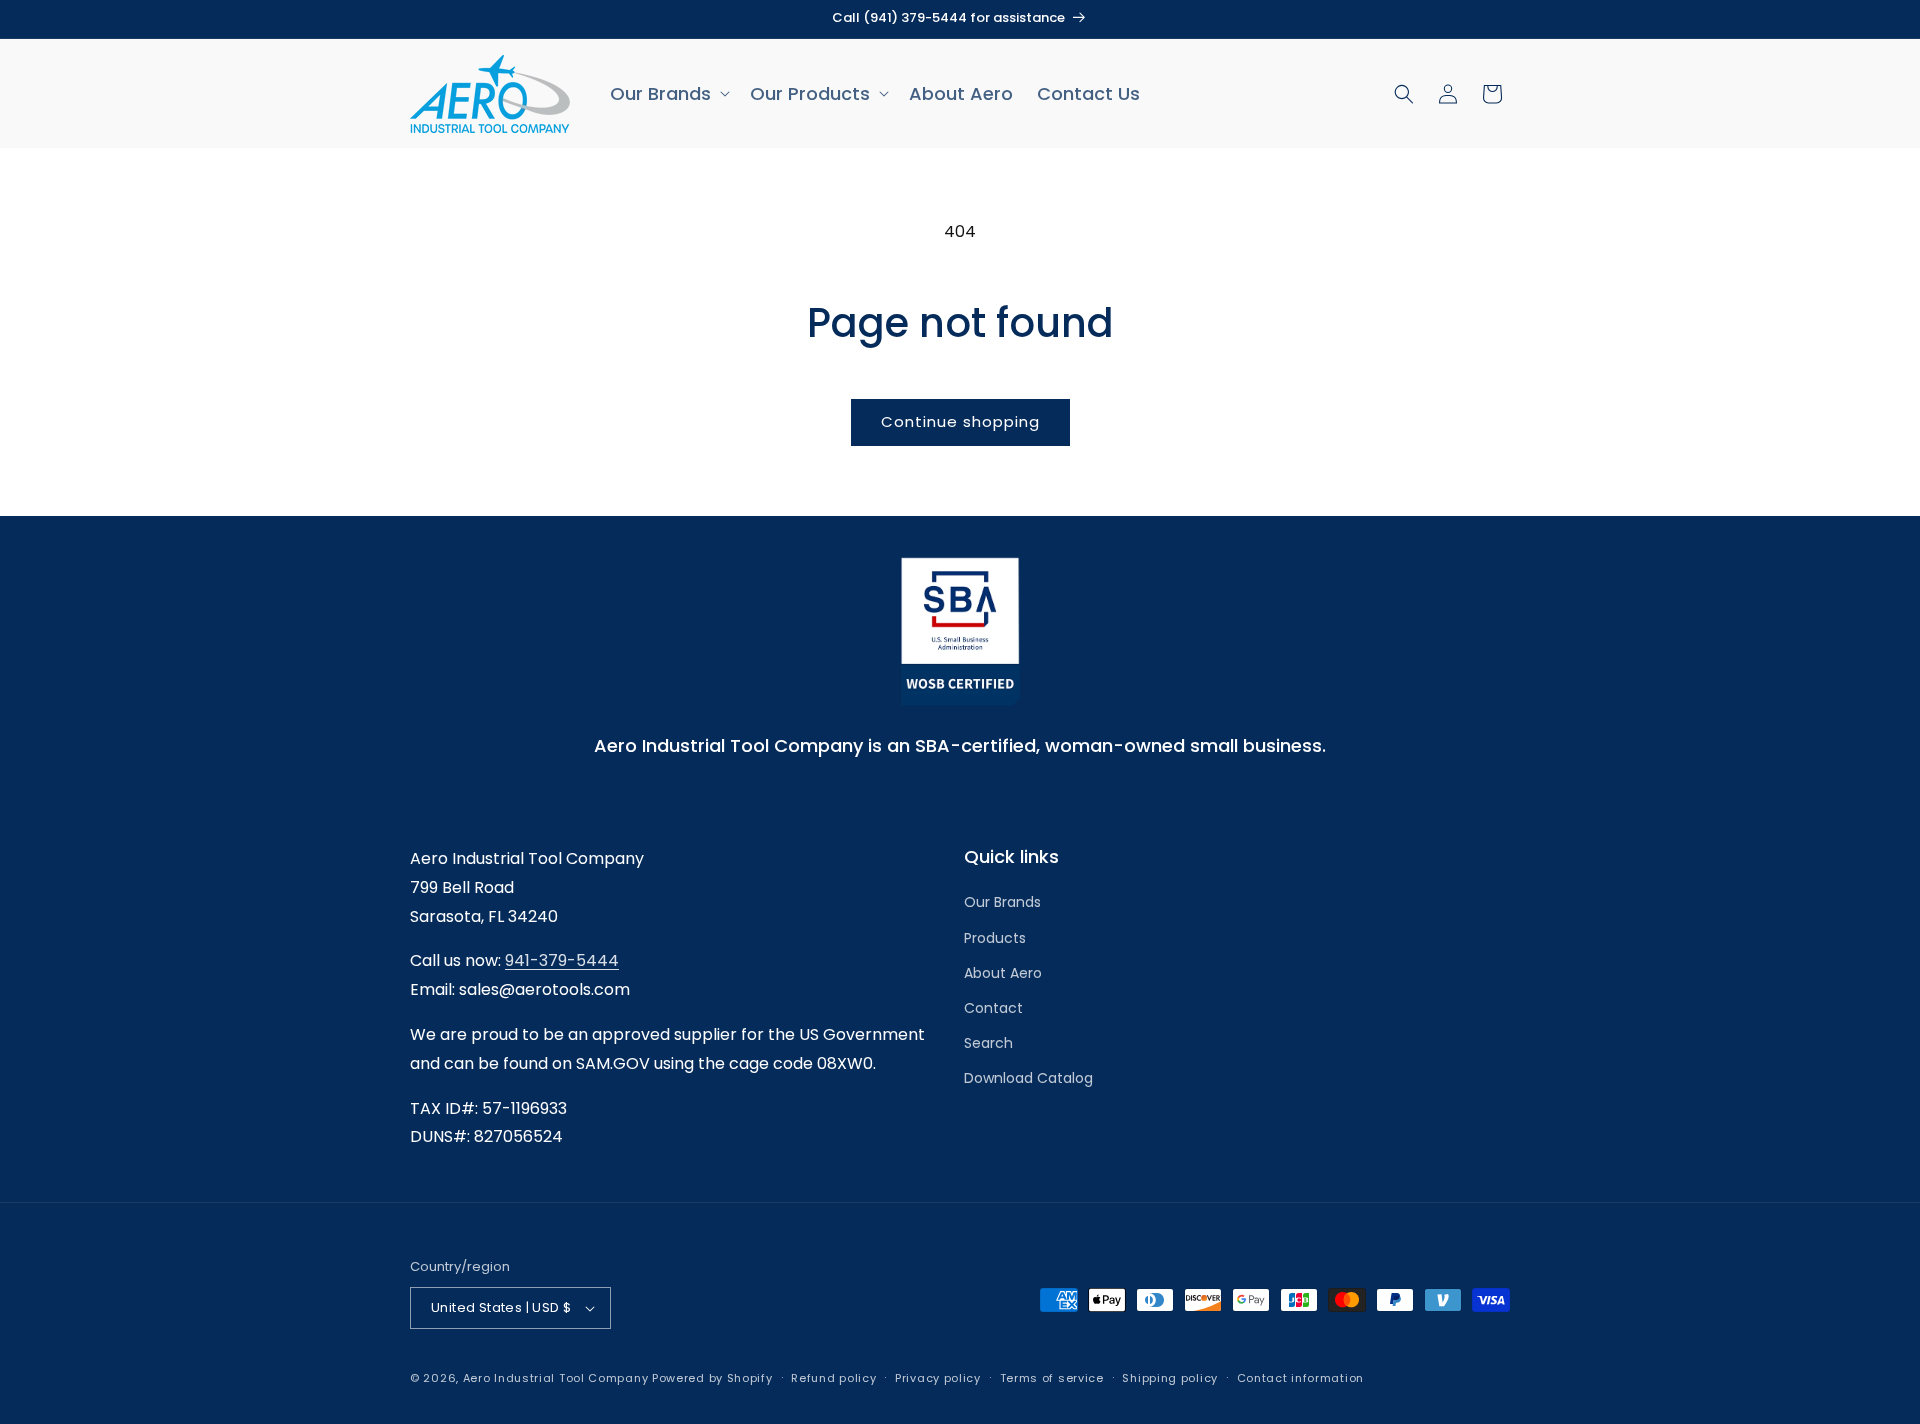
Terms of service (1052, 1378)
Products (995, 938)
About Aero (1003, 973)
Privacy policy (938, 1378)
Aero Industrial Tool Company (556, 1378)
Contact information (1300, 1378)
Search (988, 1043)
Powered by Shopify (712, 1378)
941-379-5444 (562, 960)
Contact (993, 1008)
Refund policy (833, 1378)
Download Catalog (1028, 1078)
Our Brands (1002, 902)
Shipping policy (1170, 1378)
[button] (668, 93)
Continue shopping (960, 421)
